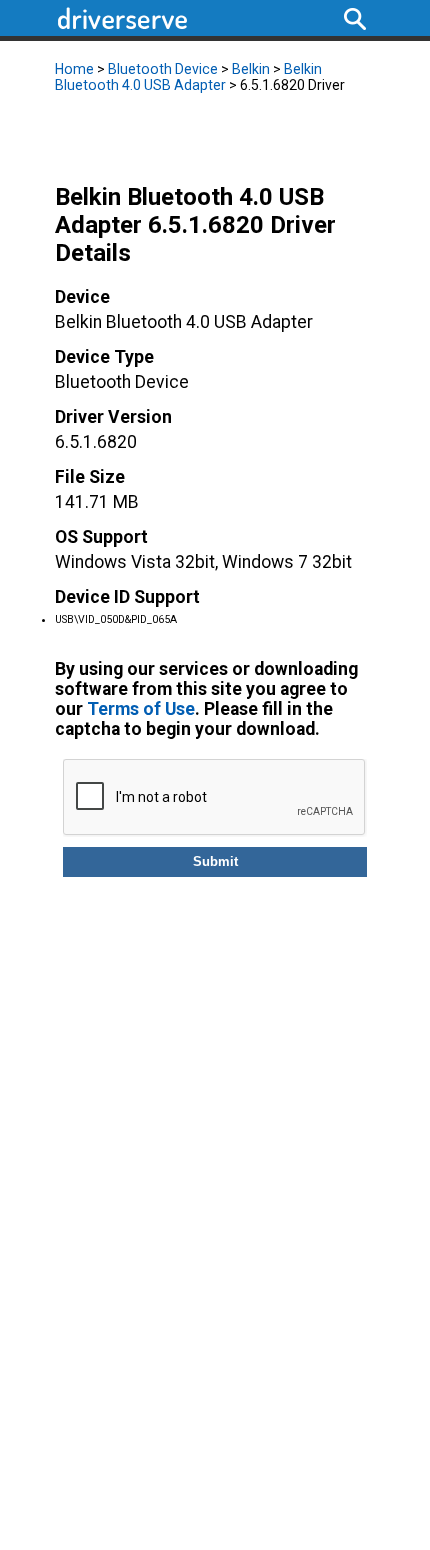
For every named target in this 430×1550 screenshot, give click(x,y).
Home (74, 69)
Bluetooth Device (163, 69)
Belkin (251, 69)
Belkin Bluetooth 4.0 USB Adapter (188, 77)
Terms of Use (141, 709)
